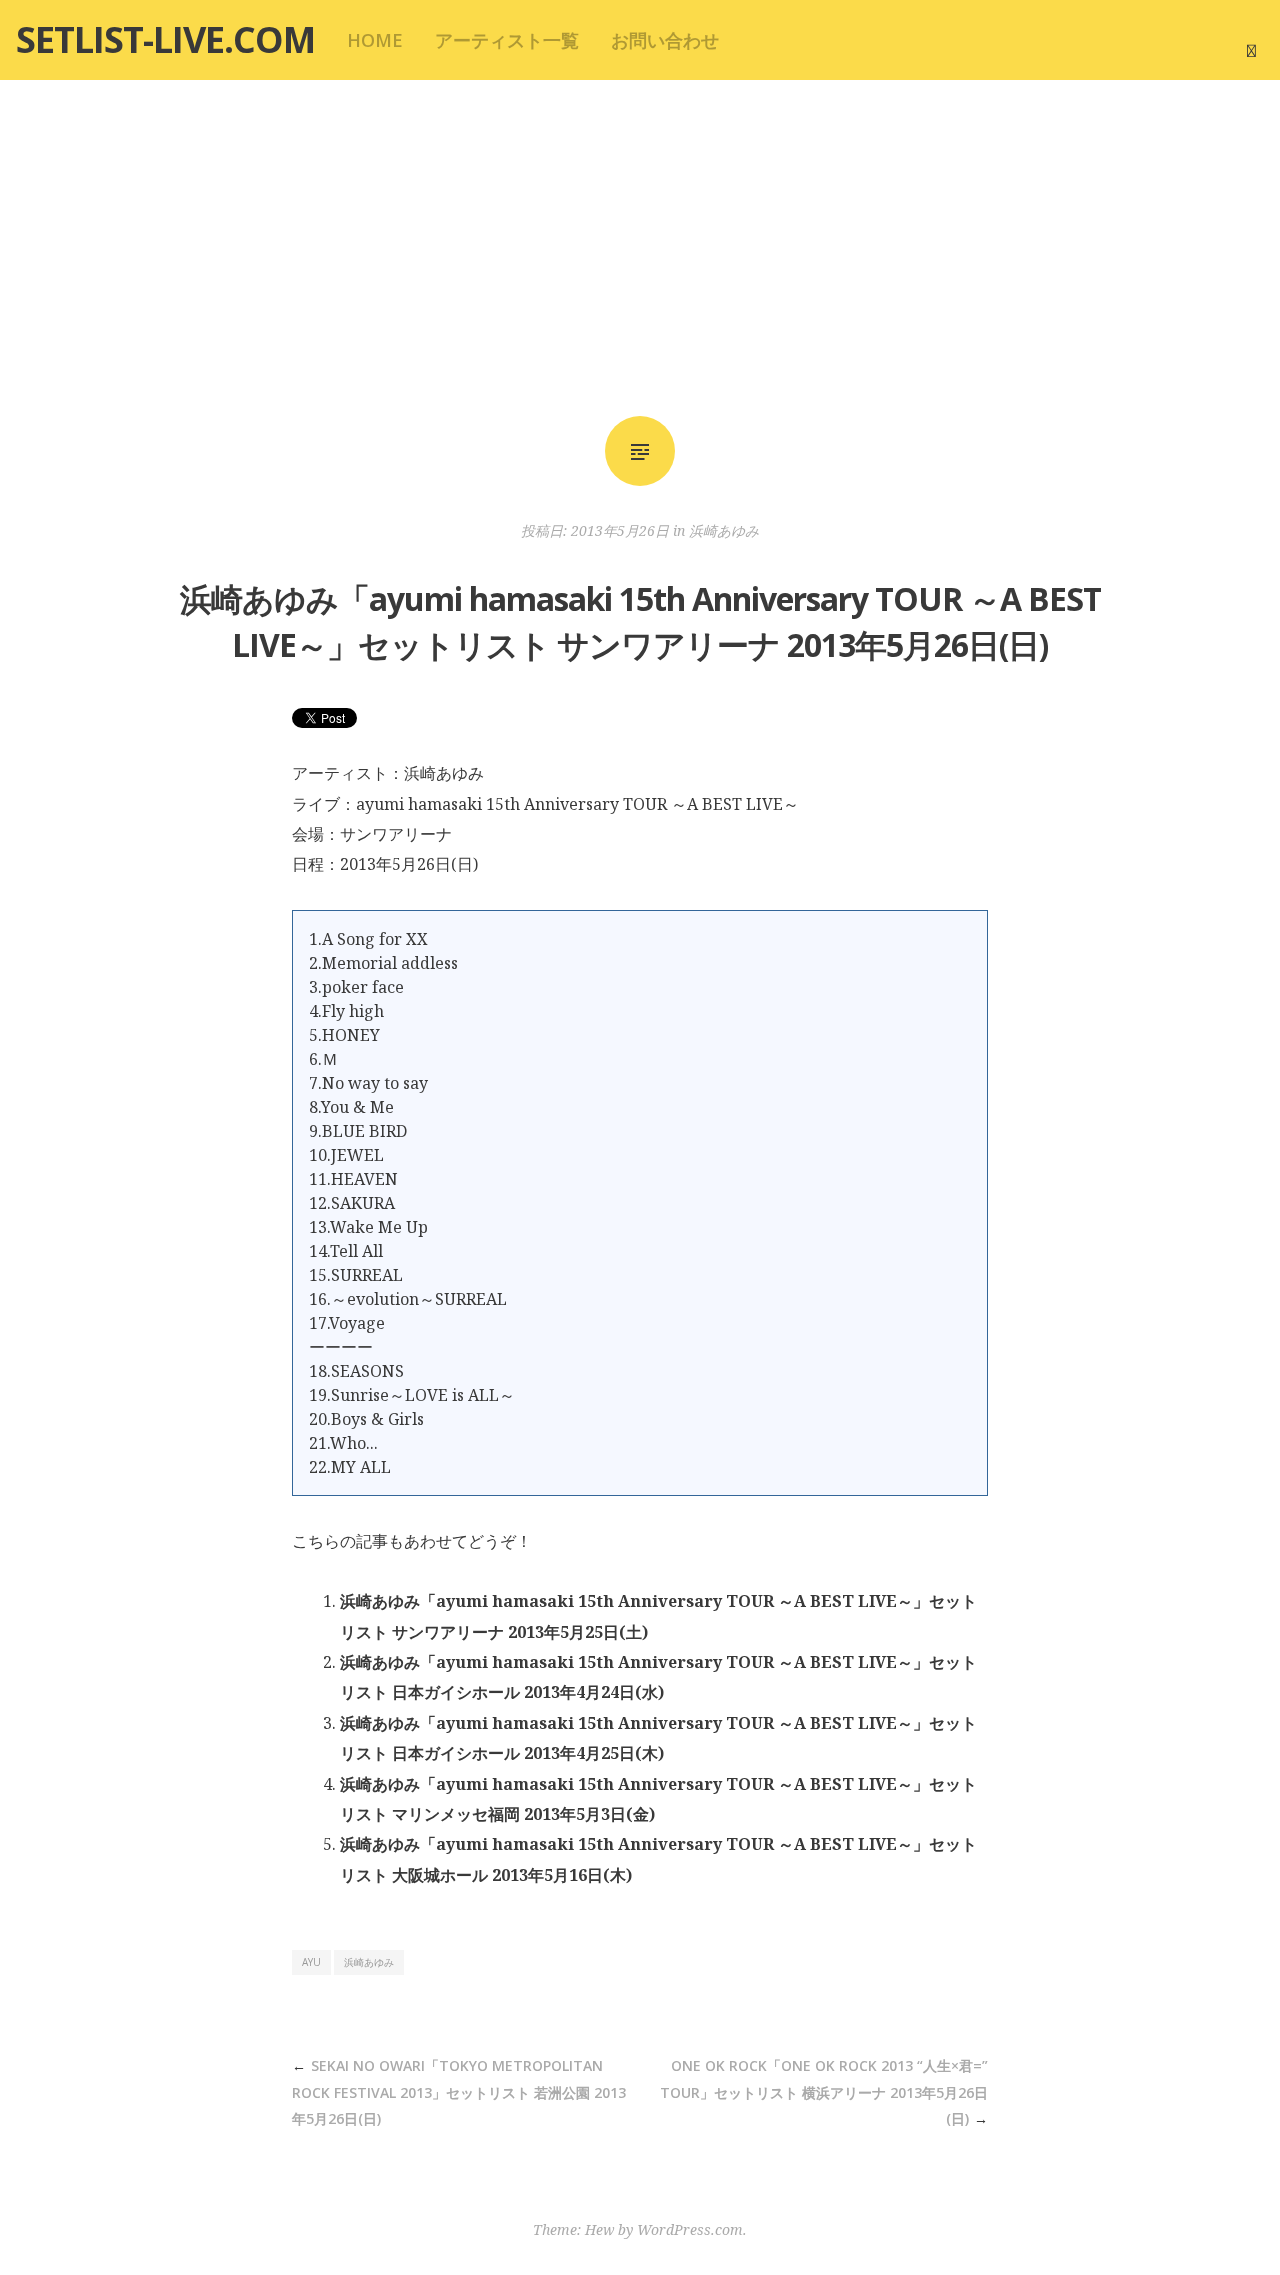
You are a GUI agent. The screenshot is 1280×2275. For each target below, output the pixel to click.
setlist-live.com (165, 39)
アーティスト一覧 (507, 40)
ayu (311, 1962)
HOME (375, 40)
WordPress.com (690, 2229)
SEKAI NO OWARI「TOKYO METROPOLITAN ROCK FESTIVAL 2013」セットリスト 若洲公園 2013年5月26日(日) (459, 2092)
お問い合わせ (665, 40)
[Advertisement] (640, 248)
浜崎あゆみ (724, 530)
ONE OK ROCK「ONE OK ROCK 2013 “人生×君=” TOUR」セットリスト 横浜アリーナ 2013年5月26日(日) (824, 2092)
